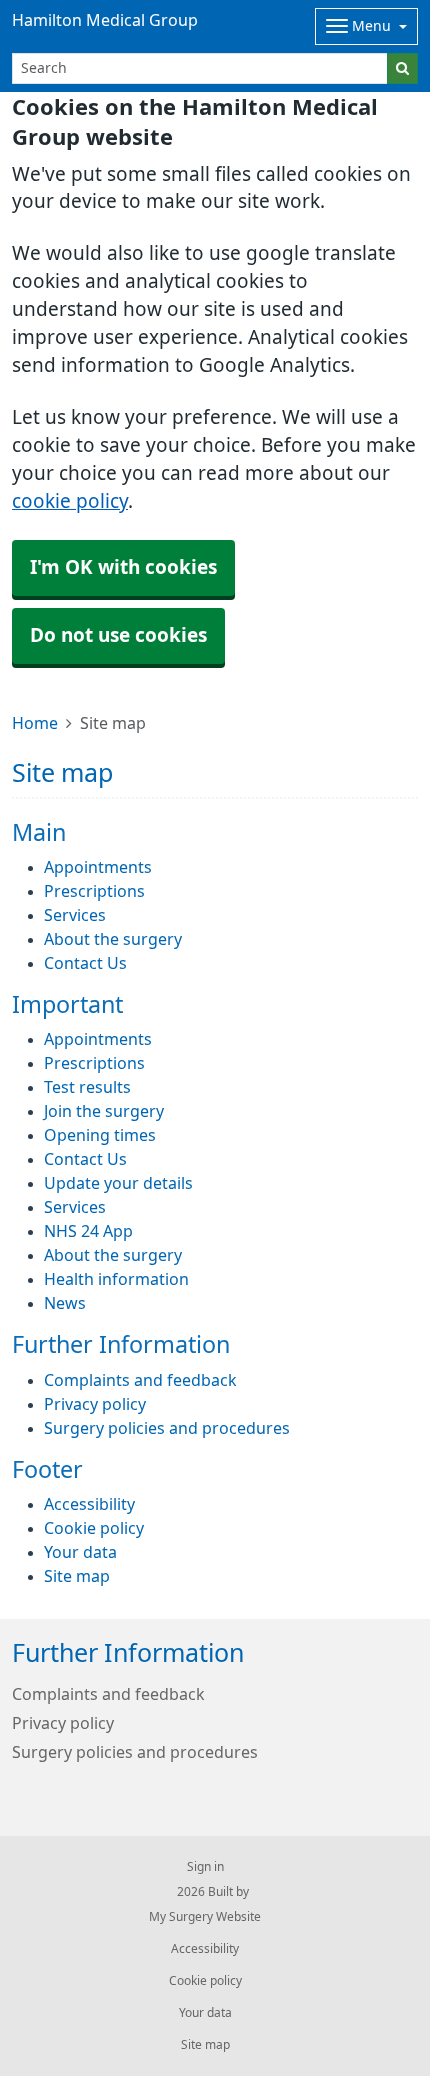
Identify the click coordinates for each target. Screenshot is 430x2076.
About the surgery (113, 939)
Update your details (118, 1183)
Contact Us (85, 963)
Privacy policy (95, 1404)
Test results (87, 1087)
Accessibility (89, 1504)
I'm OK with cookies (123, 567)
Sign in (205, 1867)
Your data (80, 1552)
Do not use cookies (118, 635)
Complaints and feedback (140, 1380)
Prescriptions (94, 891)
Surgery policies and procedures (167, 1428)
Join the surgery (104, 1111)
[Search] (402, 68)
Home (35, 723)
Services (75, 915)
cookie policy (70, 501)
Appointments (98, 867)
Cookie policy (94, 1528)
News (65, 1303)
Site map (77, 1576)
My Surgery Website (205, 1917)
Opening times (100, 1135)
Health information (116, 1279)
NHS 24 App (88, 1231)
